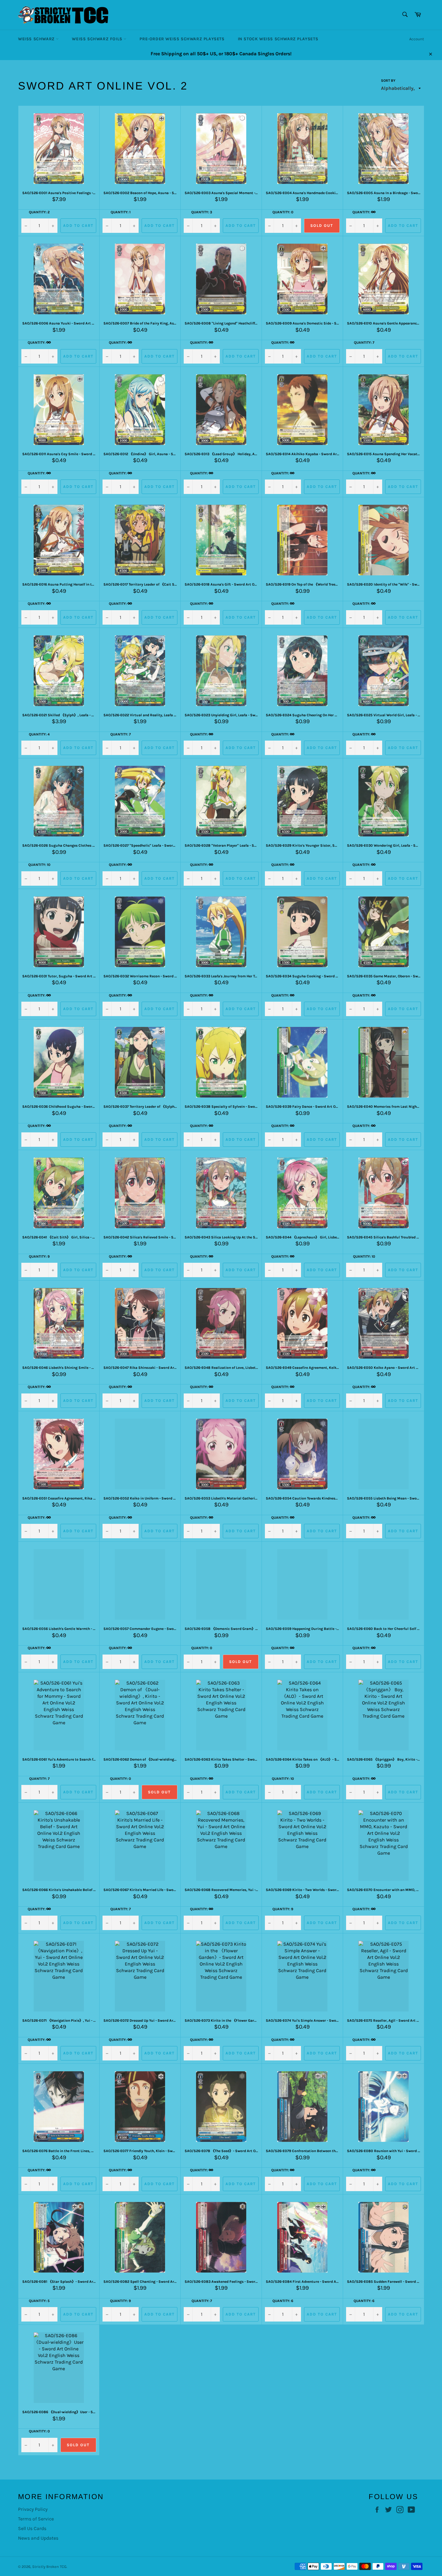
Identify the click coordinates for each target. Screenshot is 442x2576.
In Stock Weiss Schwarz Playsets (278, 39)
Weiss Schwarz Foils (98, 39)
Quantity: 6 (283, 2301)
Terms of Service (36, 2519)
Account (417, 39)
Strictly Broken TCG (49, 2567)
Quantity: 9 (39, 1256)
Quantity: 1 (121, 212)
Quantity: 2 (39, 212)
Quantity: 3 (202, 212)
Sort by (388, 81)
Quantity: (362, 212)
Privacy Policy (33, 2509)
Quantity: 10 (39, 865)
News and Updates (38, 2538)
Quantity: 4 (39, 734)
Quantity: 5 (39, 2301)
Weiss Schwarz (37, 39)
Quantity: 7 (364, 343)
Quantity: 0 (283, 212)
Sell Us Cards (32, 2528)
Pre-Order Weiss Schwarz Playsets (182, 39)
